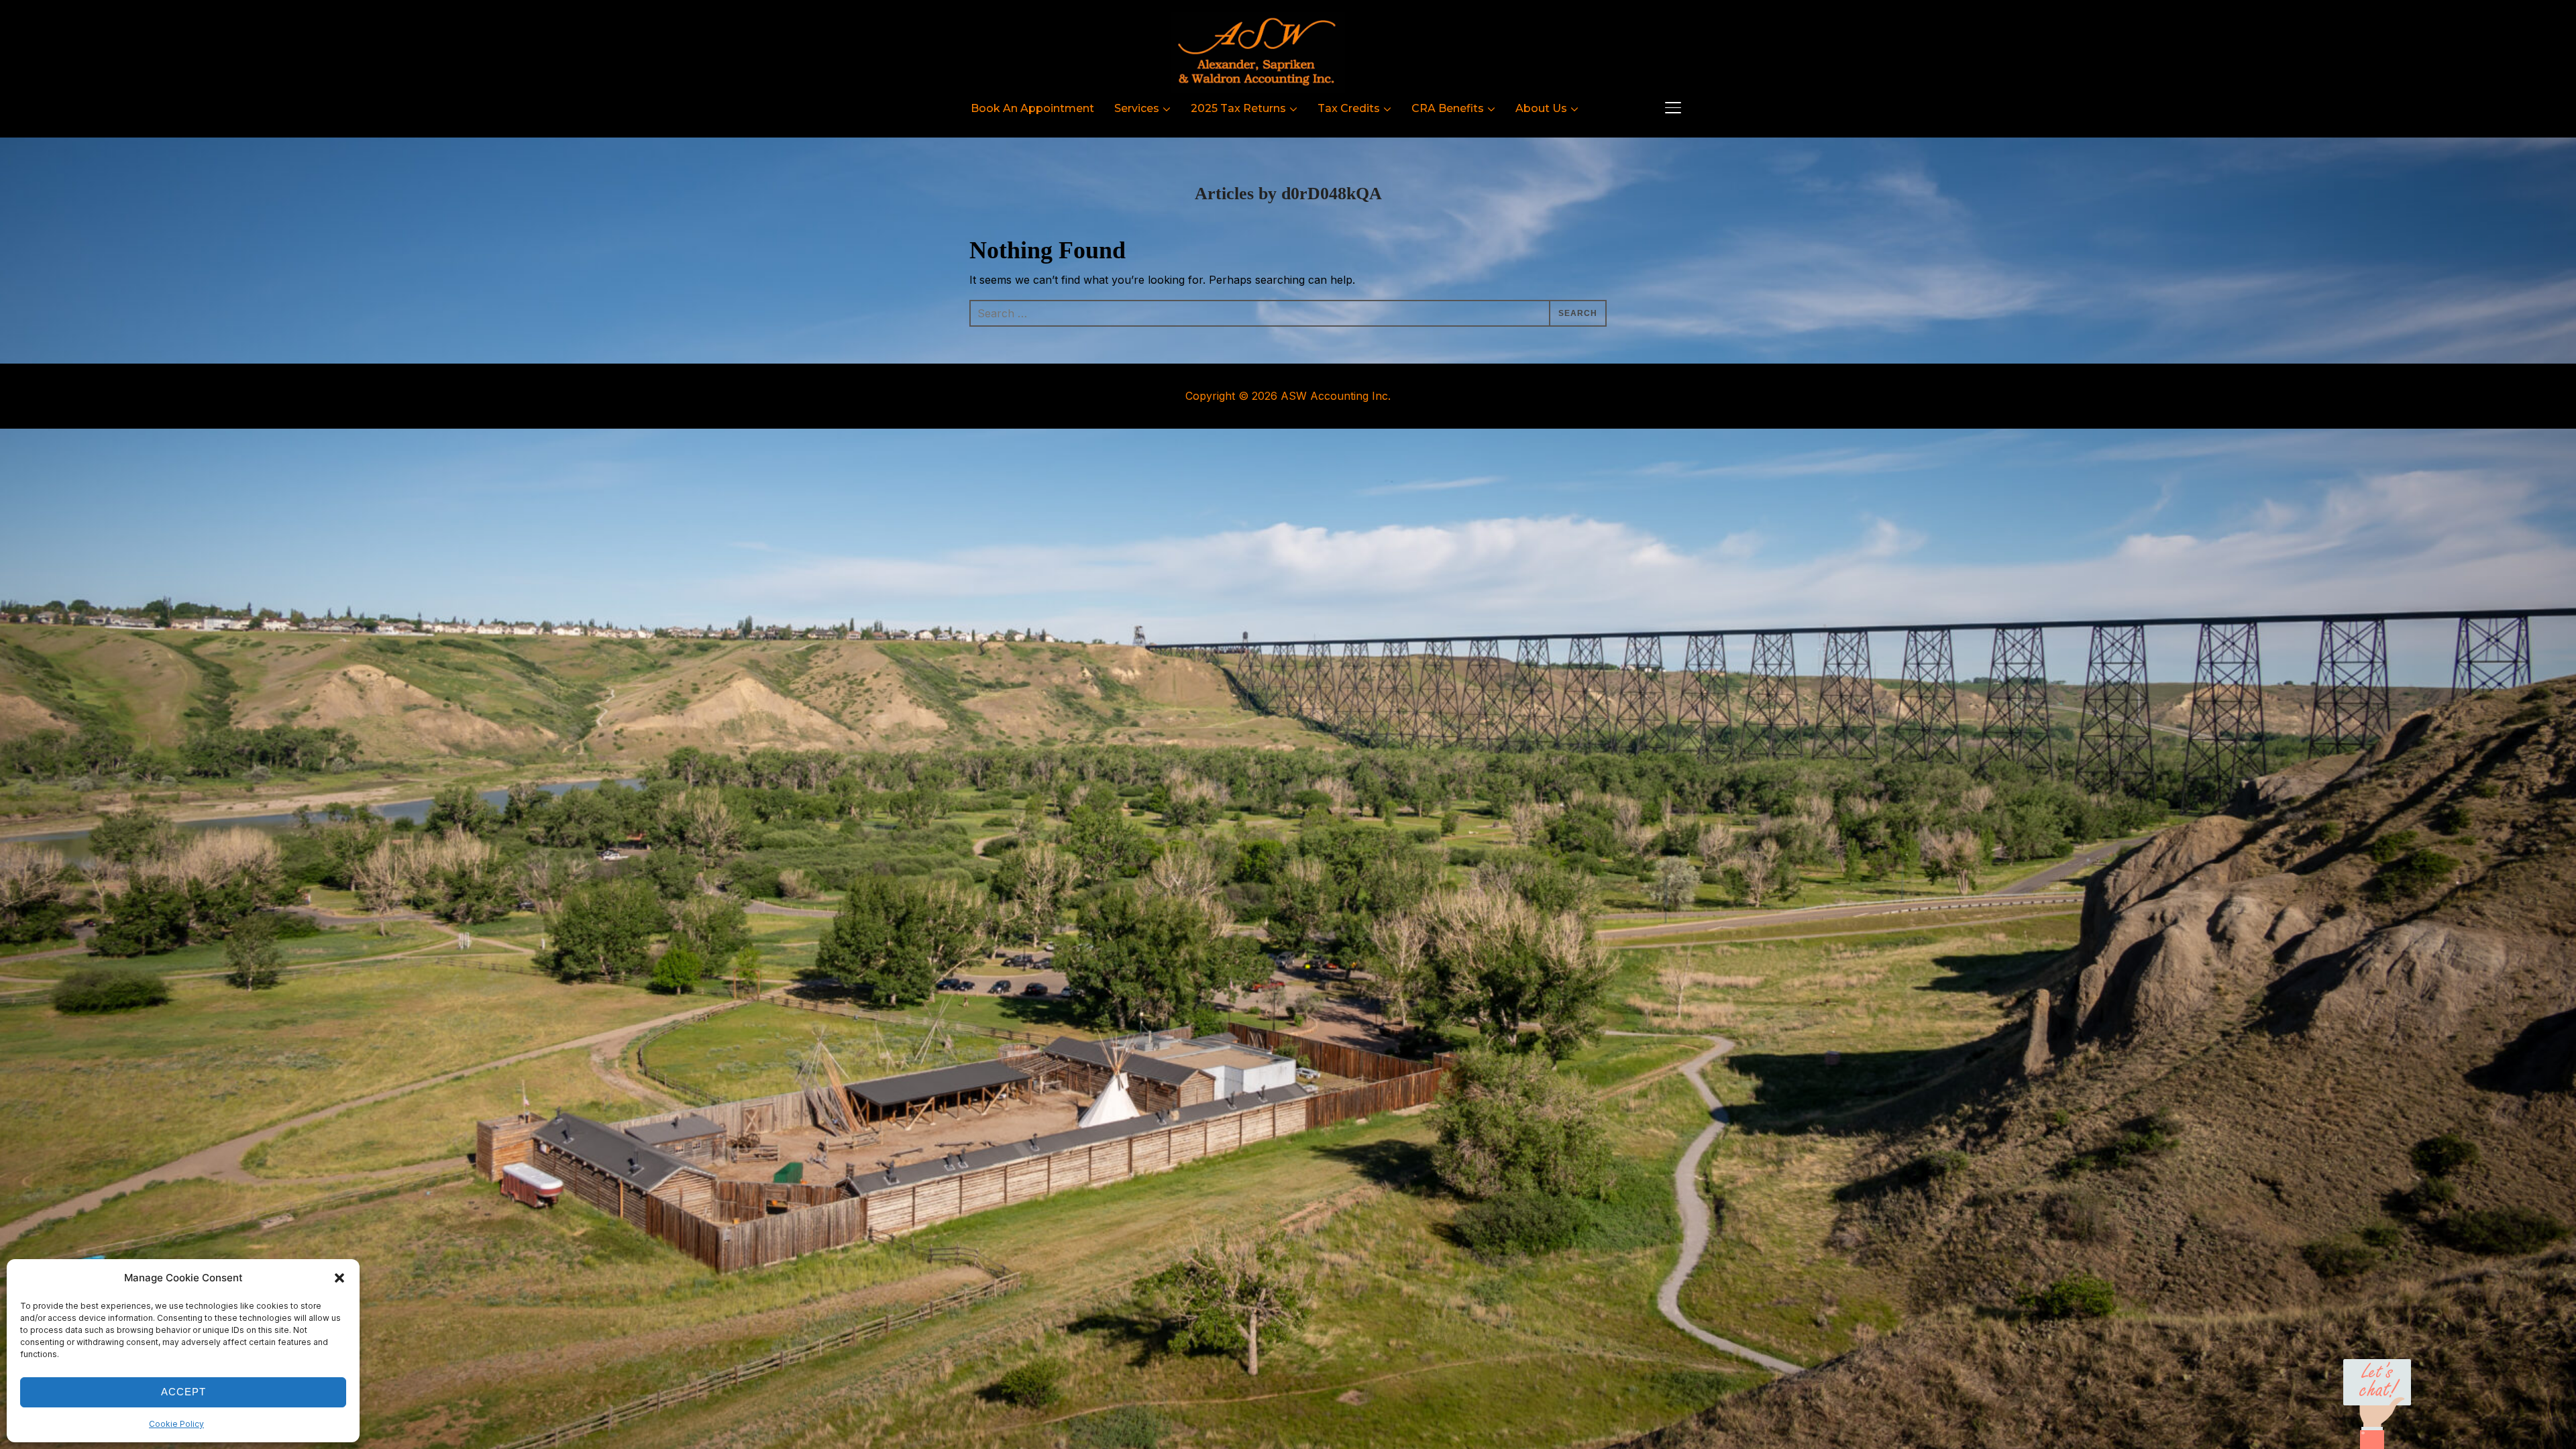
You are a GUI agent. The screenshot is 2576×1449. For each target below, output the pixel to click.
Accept (183, 1392)
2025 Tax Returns (1238, 108)
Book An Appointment (1032, 108)
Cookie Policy (176, 1424)
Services (1137, 108)
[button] (339, 1278)
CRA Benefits (1448, 108)
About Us (1541, 108)
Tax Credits (1349, 108)
